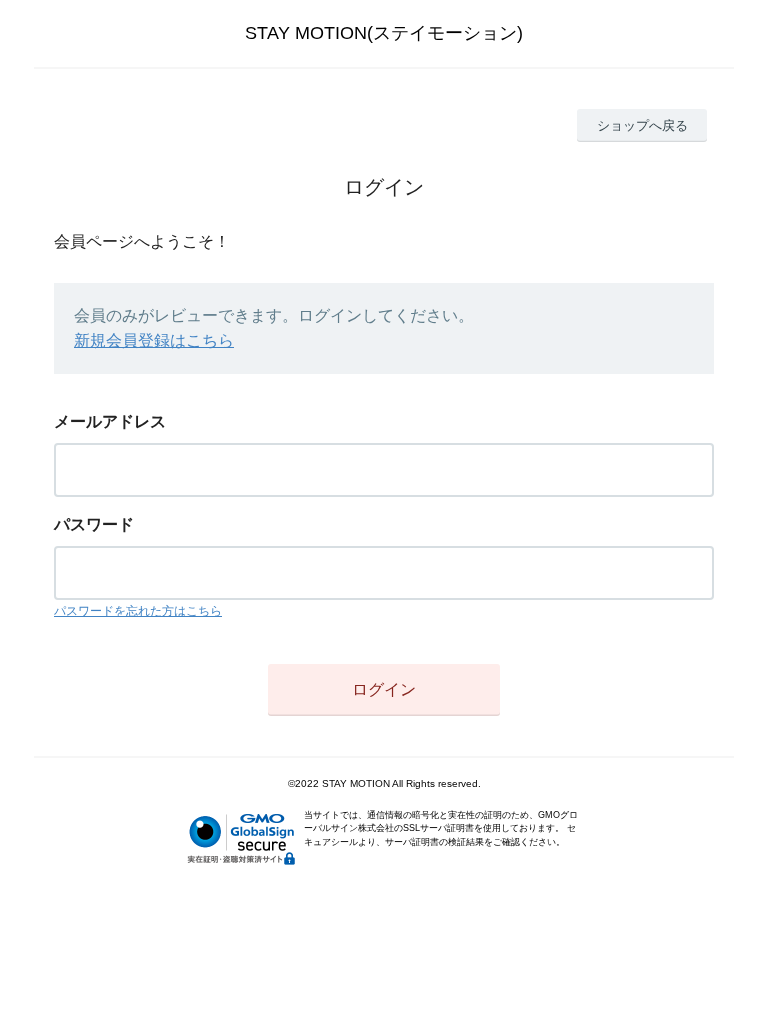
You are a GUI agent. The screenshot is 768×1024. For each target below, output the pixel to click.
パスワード (94, 524)
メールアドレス (110, 421)
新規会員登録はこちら (154, 340)
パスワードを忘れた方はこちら (138, 611)
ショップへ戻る (642, 125)
